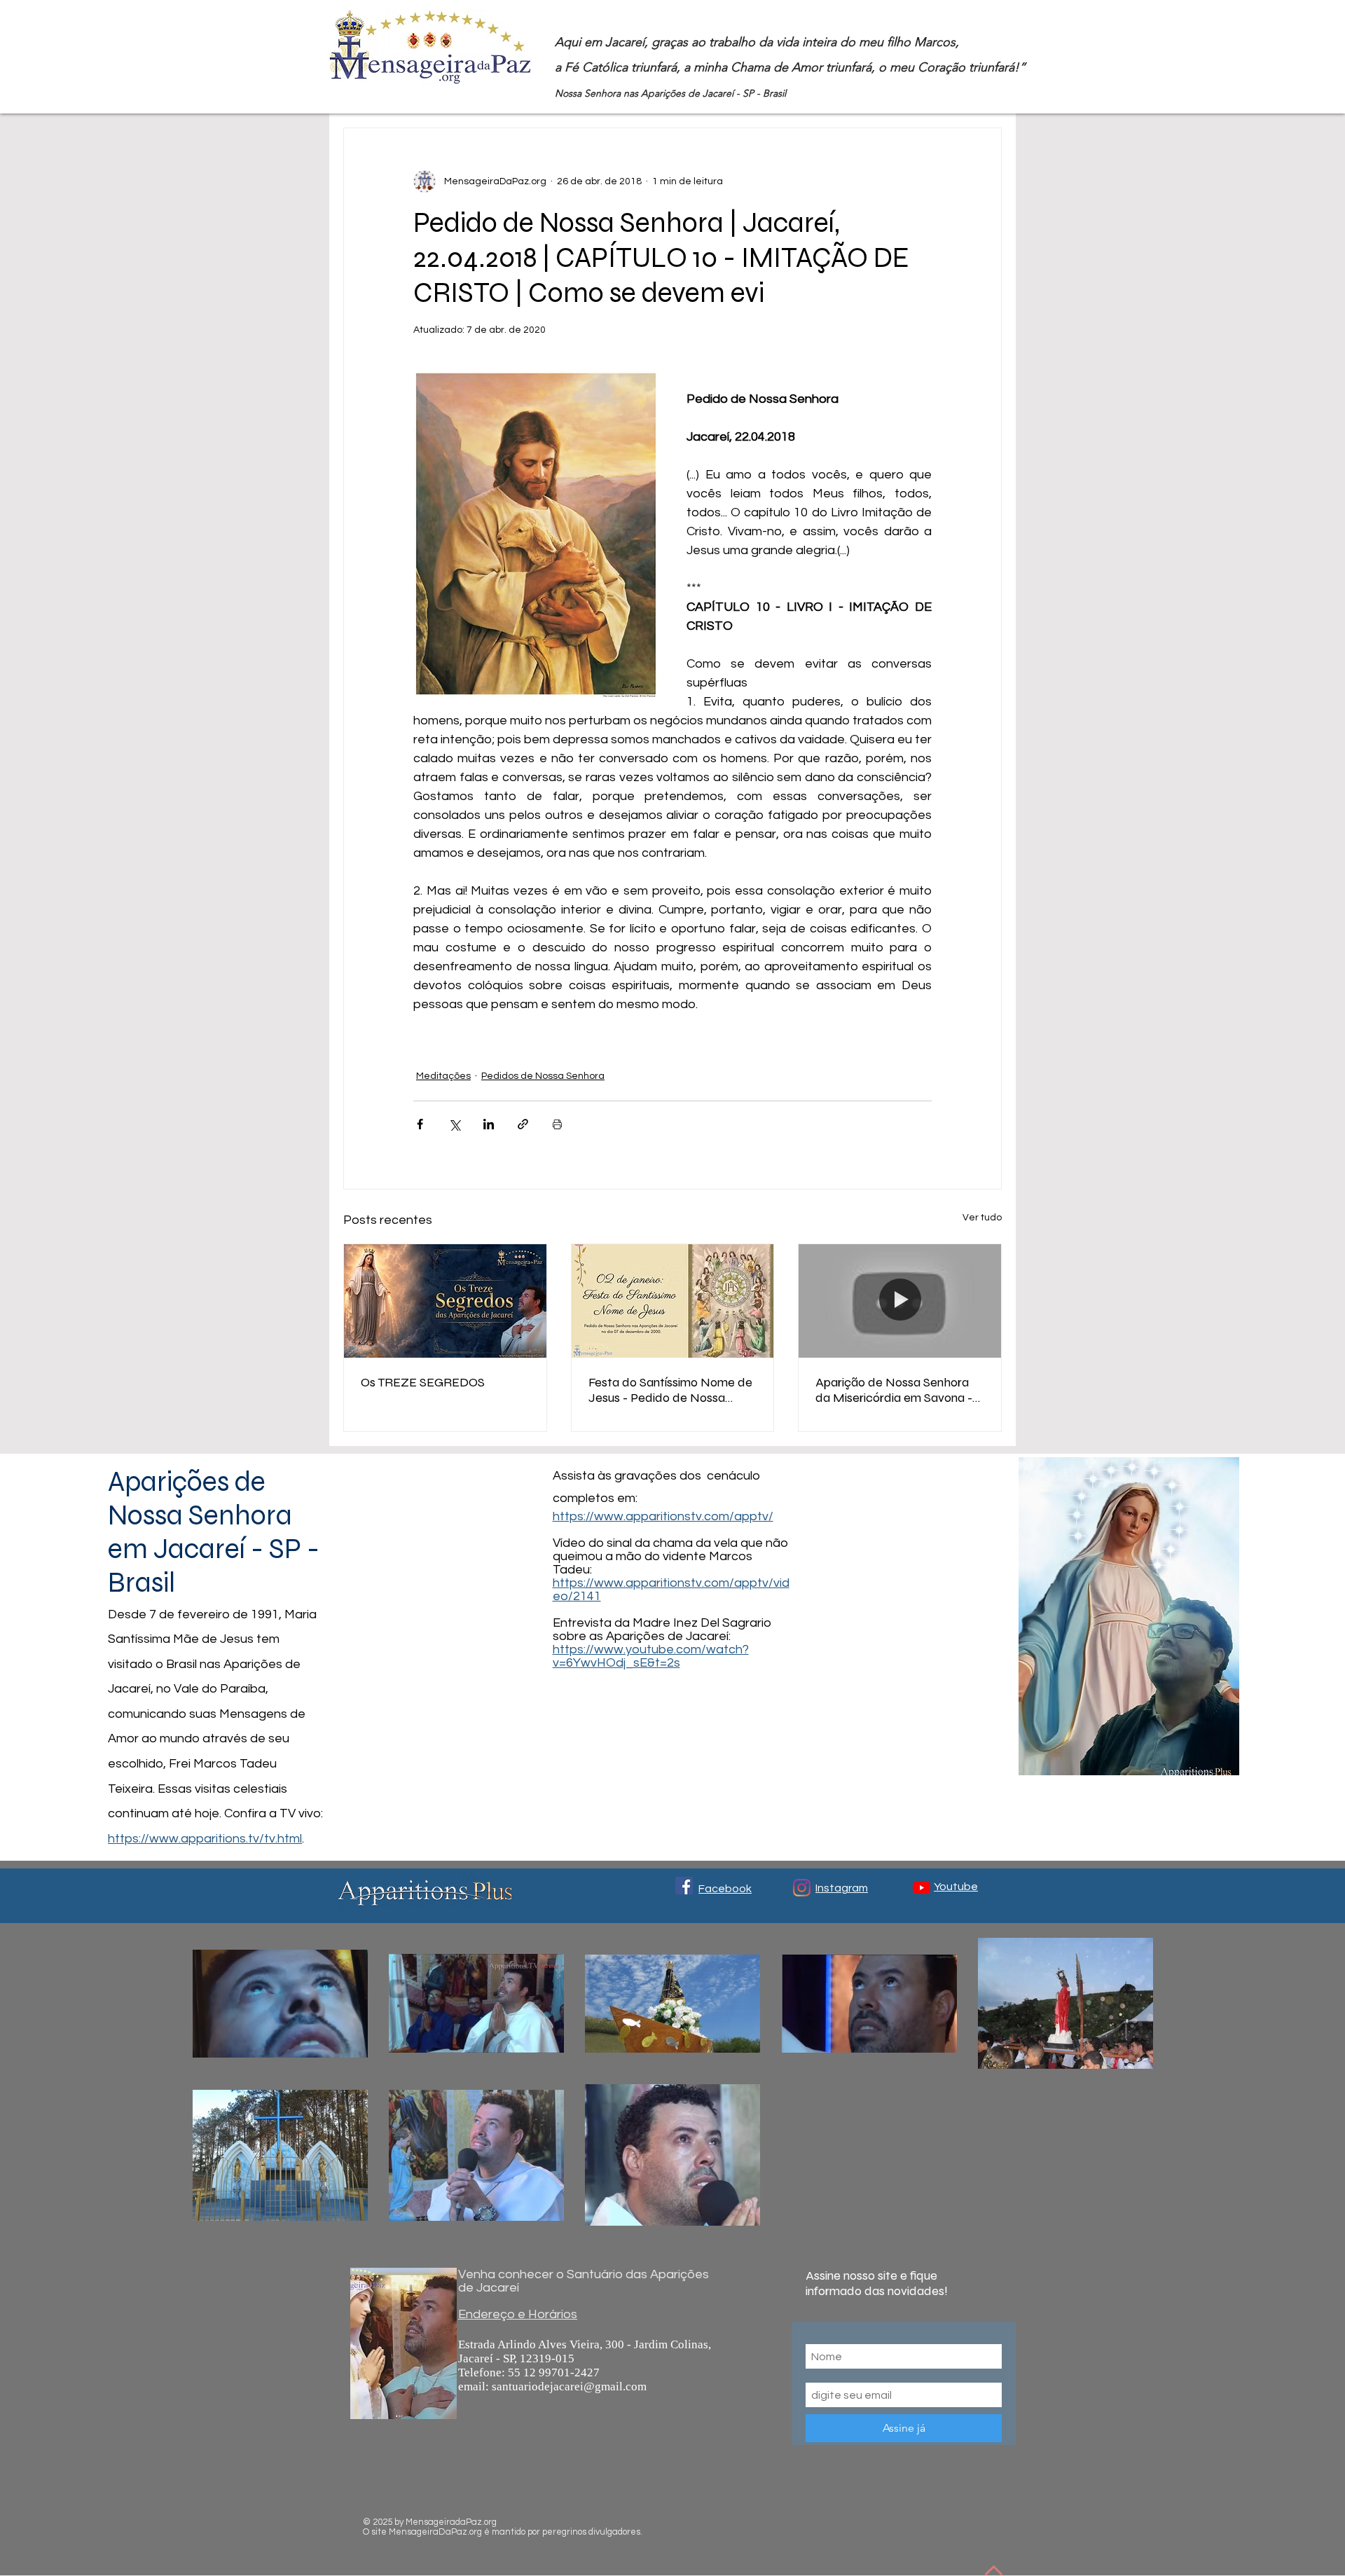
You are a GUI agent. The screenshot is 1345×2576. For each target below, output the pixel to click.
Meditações (443, 1076)
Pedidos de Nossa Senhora (543, 1076)
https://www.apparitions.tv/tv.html (205, 1839)
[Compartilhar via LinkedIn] (489, 1124)
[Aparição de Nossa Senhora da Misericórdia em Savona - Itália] (900, 1301)
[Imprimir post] (557, 1124)
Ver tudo (982, 1218)
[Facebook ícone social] (684, 1886)
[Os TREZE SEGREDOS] (445, 1301)
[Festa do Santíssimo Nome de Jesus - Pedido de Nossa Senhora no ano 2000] (673, 1301)
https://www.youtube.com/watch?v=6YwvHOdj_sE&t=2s (651, 1656)
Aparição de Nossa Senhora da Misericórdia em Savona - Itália (894, 1390)
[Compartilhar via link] (523, 1124)
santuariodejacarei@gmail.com (569, 2386)
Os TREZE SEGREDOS (423, 1382)
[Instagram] (802, 1888)
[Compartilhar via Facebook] (420, 1124)
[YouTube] (922, 1888)
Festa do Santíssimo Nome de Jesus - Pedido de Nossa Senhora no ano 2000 (670, 1390)
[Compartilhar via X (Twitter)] (454, 1124)
